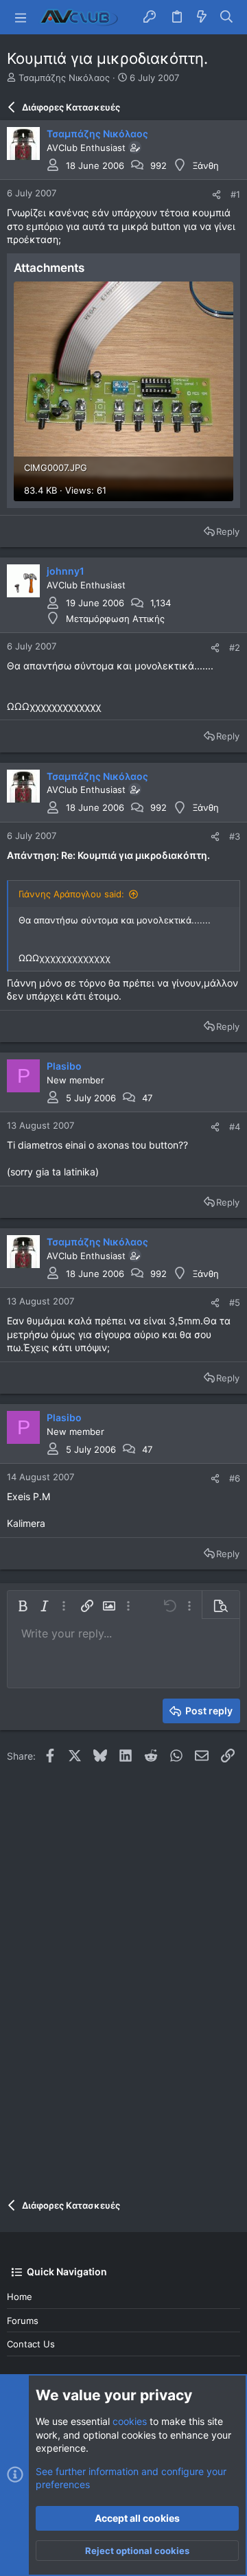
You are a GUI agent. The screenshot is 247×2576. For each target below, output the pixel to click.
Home (20, 2297)
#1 (235, 194)
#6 (235, 1478)
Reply (228, 531)
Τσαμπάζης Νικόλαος (64, 78)
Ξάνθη (206, 165)
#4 (235, 1127)
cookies (130, 2421)
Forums (23, 2321)
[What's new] (202, 17)
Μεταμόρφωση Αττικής (115, 619)
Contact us (31, 2344)
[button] (21, 17)
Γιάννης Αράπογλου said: (71, 894)
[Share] (216, 195)
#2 (235, 647)
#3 (235, 836)
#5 (235, 1302)
